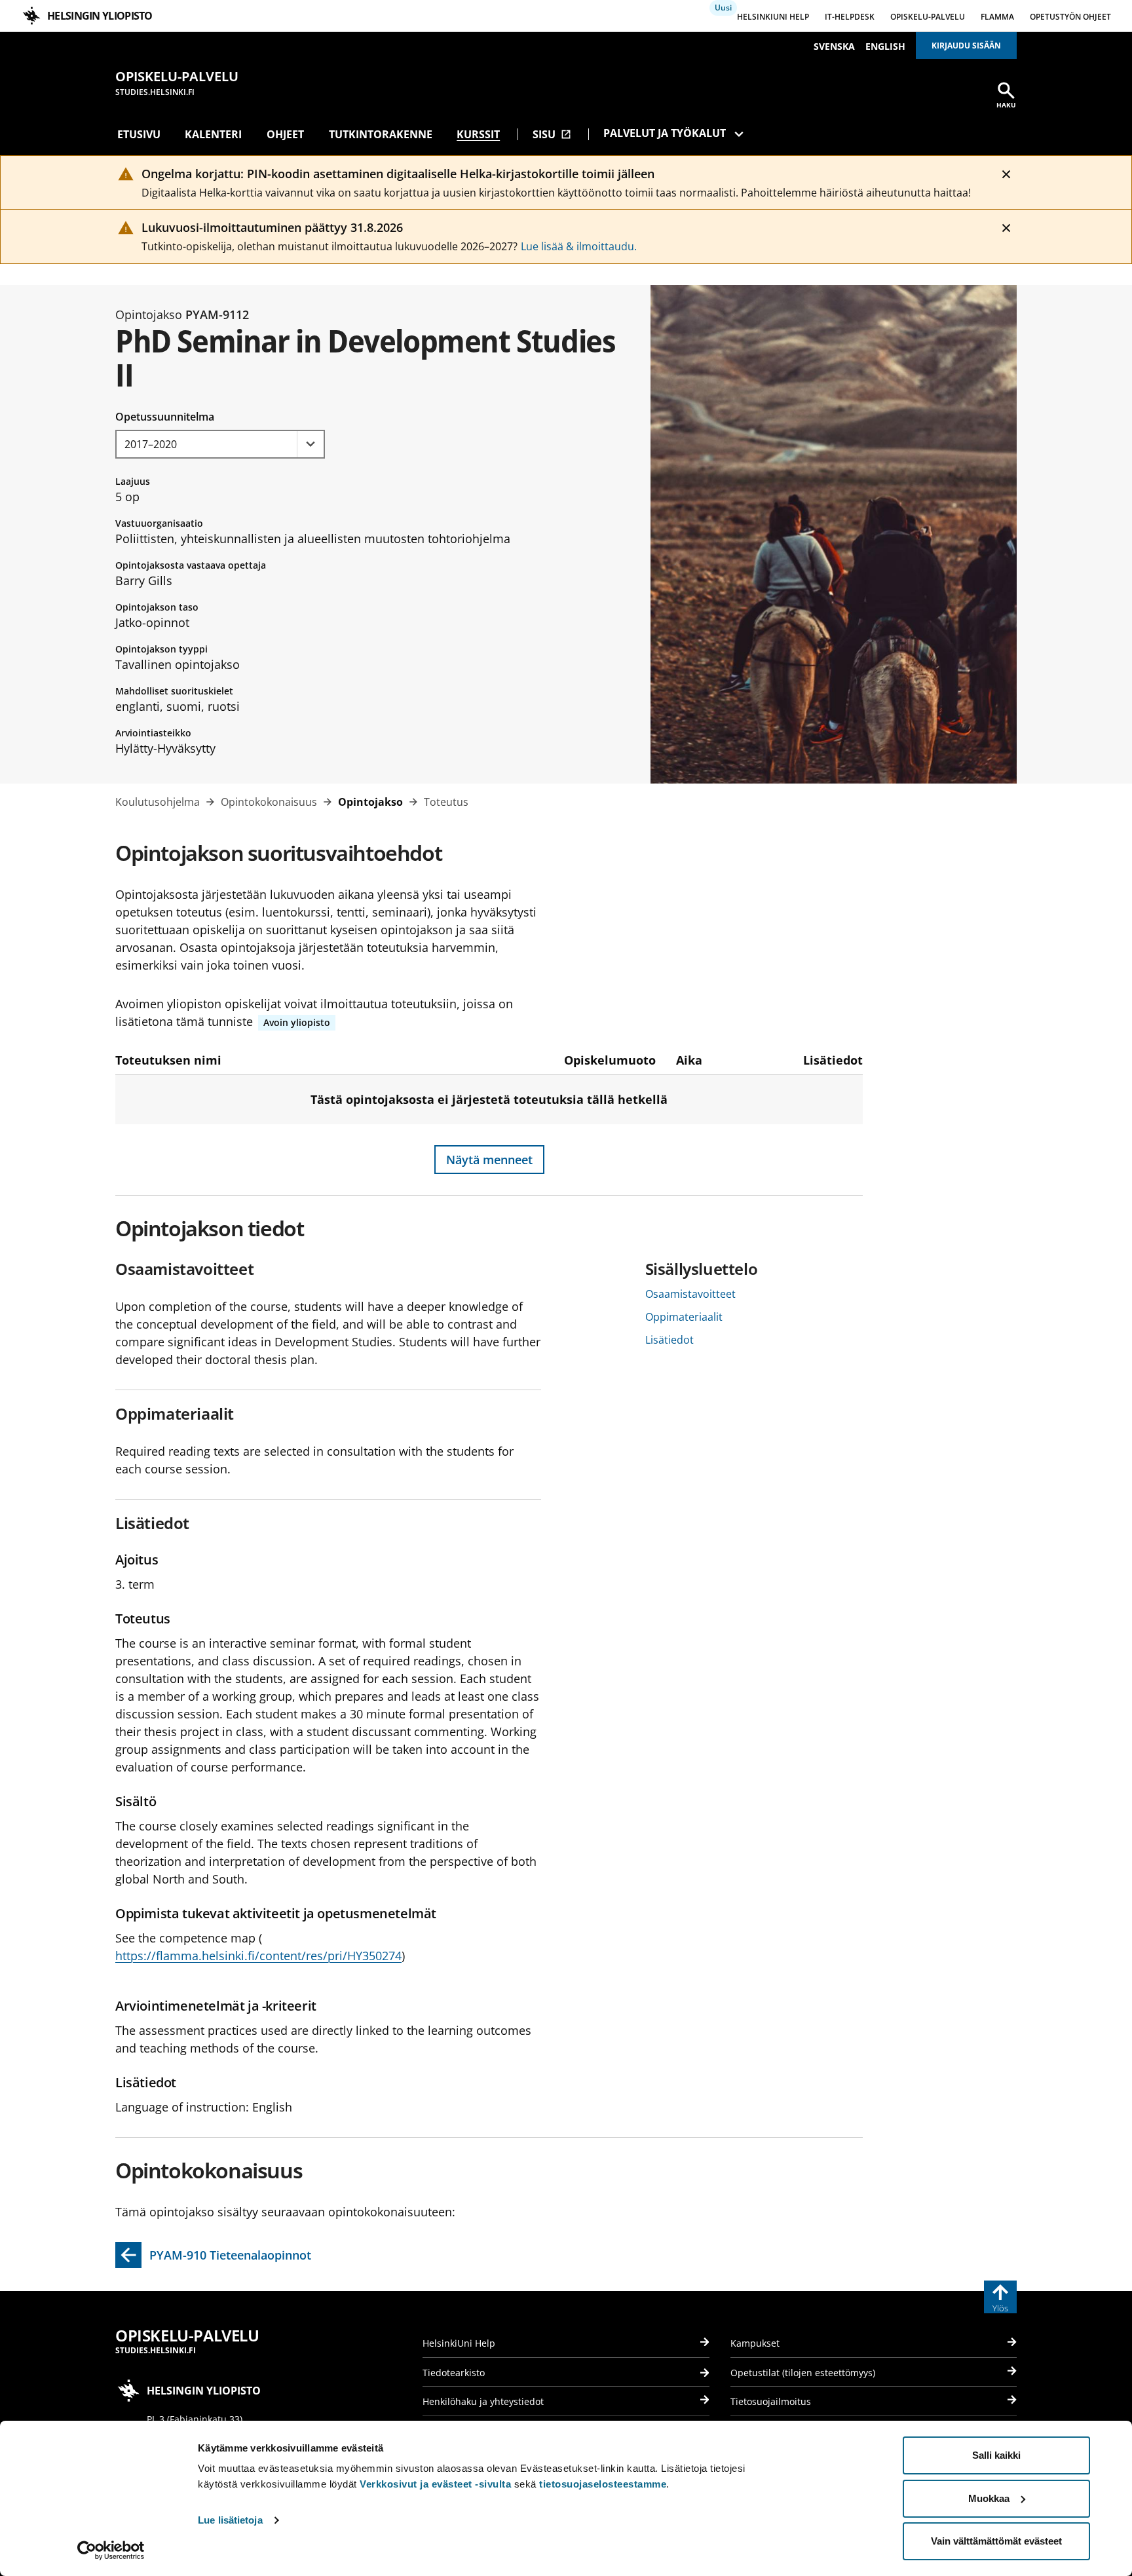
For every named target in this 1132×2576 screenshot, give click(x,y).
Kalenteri (213, 134)
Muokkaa (989, 2498)
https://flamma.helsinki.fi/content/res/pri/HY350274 (258, 1956)
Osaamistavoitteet (690, 1294)
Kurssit (478, 134)
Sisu (552, 134)
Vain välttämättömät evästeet (996, 2541)
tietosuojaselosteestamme (603, 2484)
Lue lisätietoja (230, 2520)
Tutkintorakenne (381, 134)
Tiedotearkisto (454, 2373)
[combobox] (220, 444)
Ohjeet (285, 134)
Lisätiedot (670, 1340)
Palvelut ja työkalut (665, 133)
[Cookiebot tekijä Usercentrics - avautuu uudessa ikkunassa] (111, 2550)
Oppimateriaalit (684, 1317)
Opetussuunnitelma (165, 417)
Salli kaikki (996, 2455)
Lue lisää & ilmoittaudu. (579, 246)
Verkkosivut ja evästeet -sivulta (435, 2484)
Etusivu (139, 134)
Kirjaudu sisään (966, 46)
